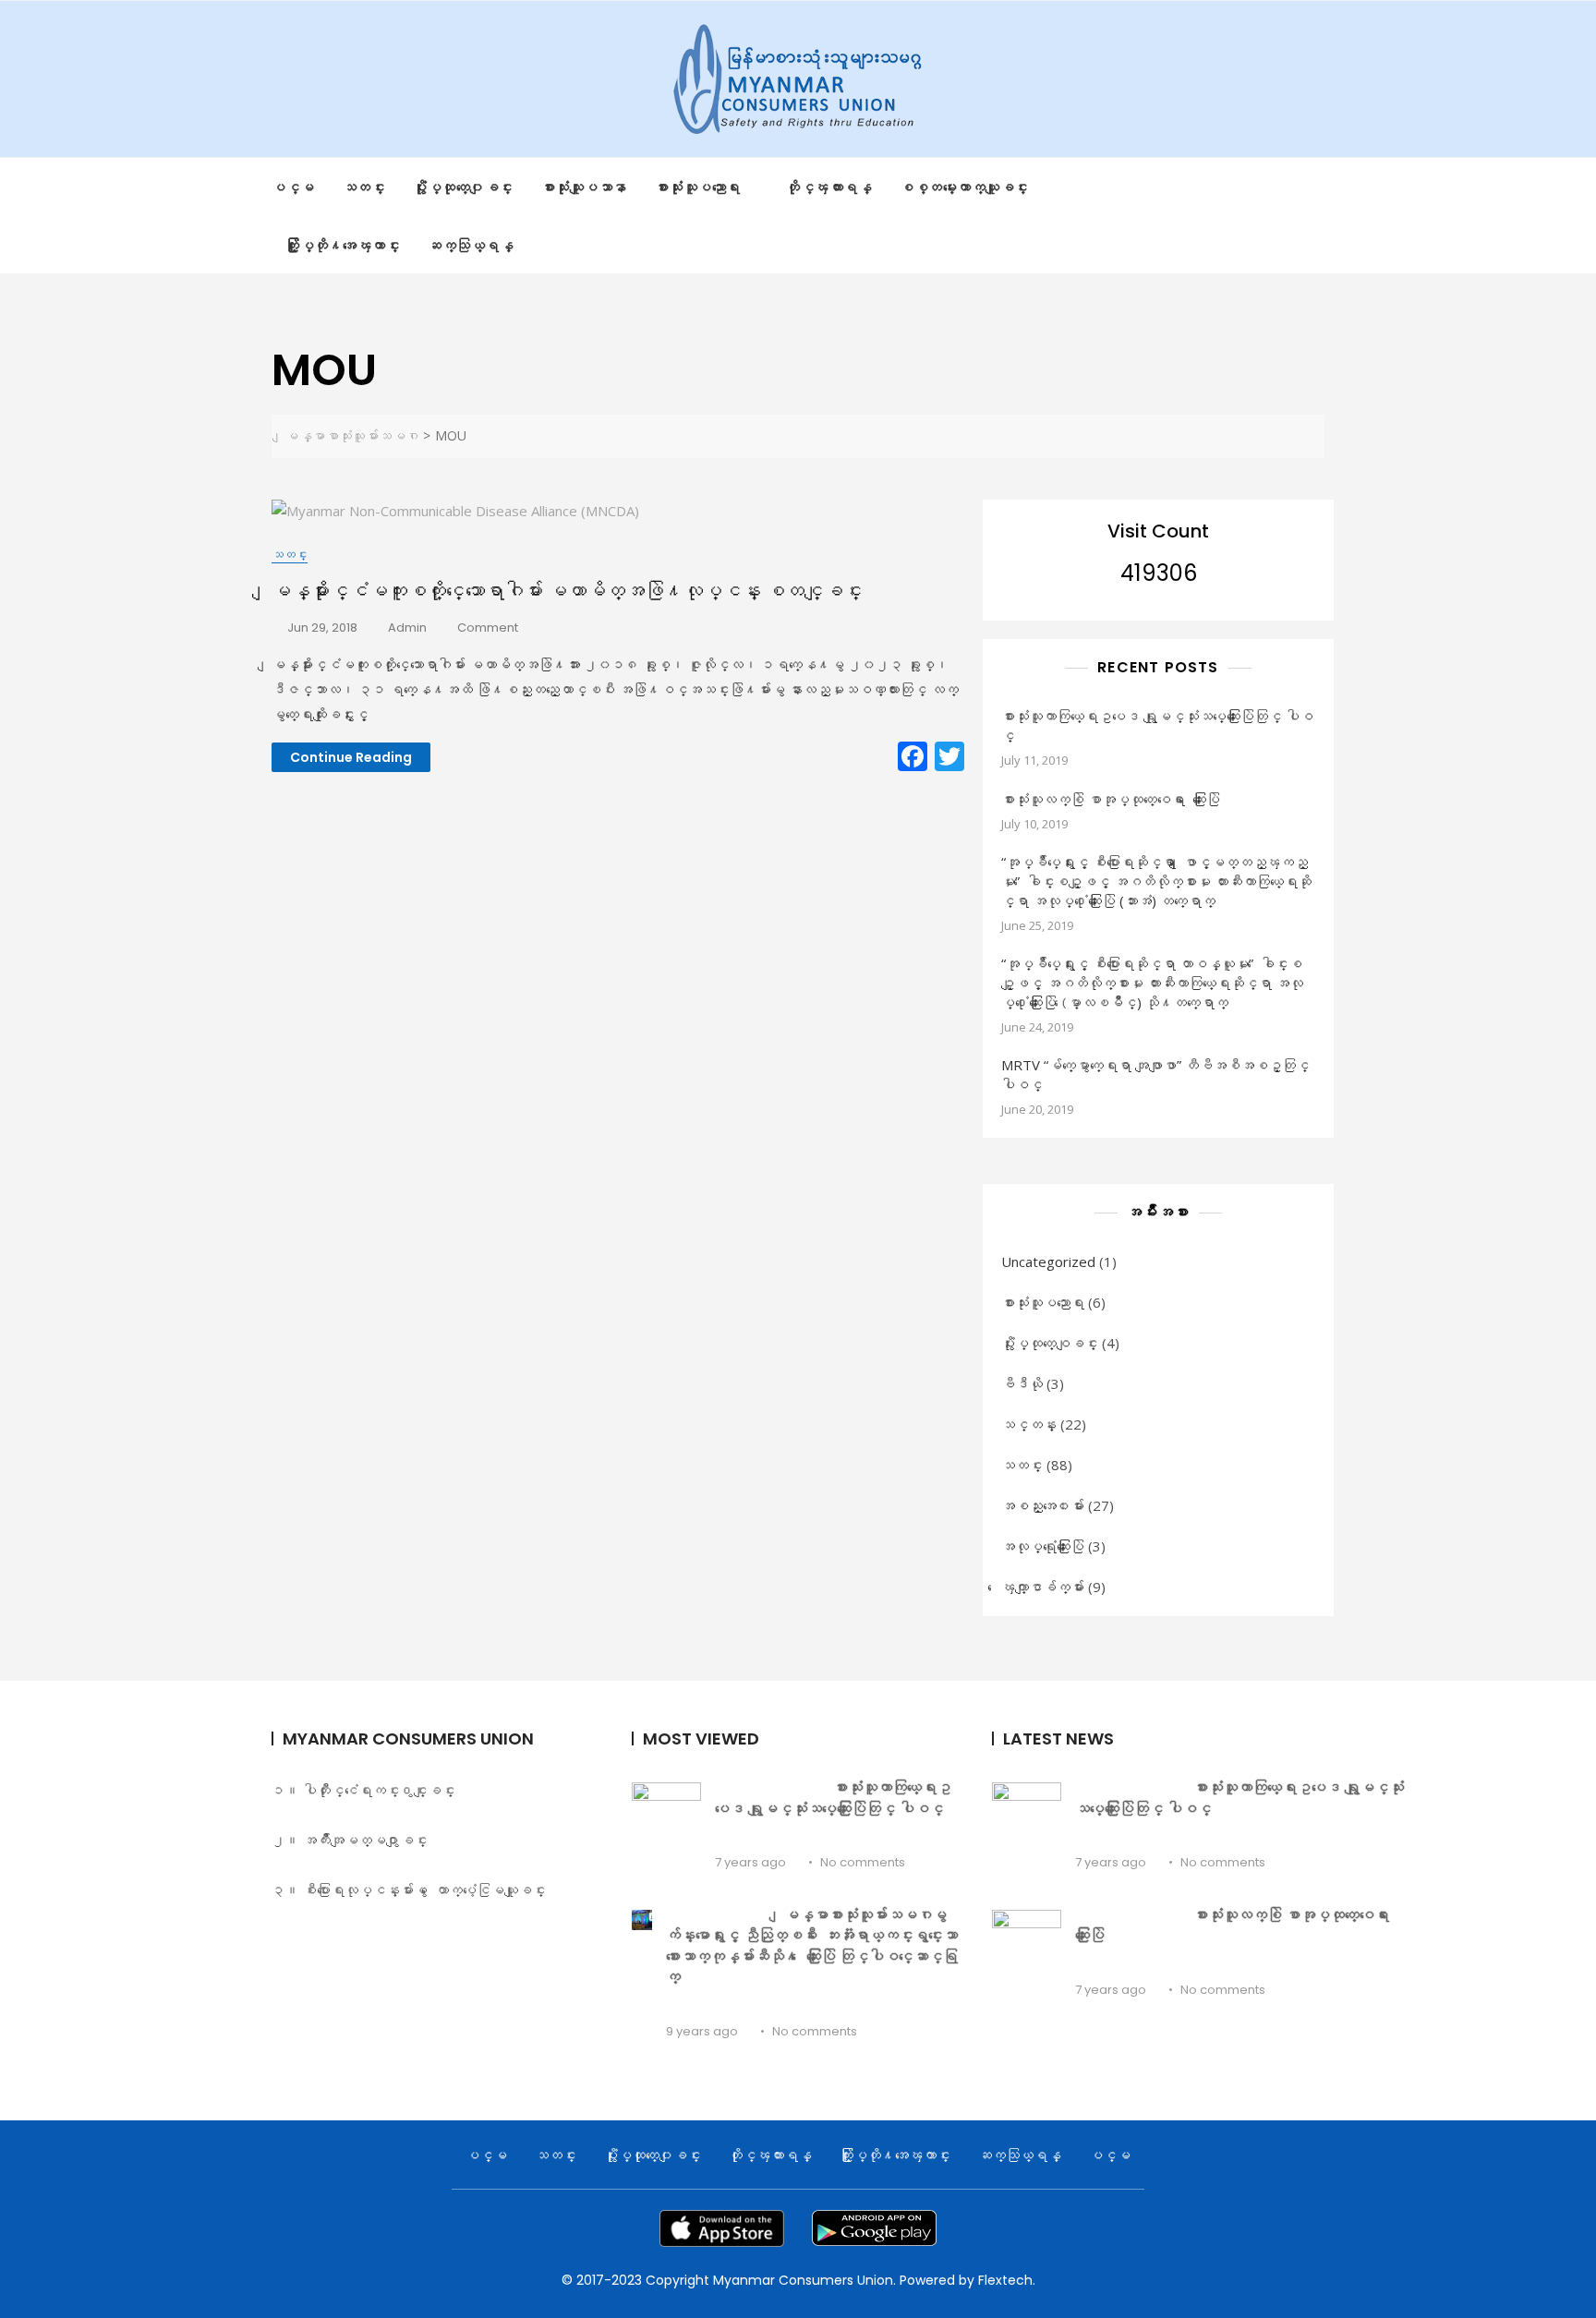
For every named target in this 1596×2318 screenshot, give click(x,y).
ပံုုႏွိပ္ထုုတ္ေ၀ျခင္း (463, 187)
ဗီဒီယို (1022, 1383)
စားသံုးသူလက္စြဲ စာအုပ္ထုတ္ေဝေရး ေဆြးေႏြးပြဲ (1111, 799)
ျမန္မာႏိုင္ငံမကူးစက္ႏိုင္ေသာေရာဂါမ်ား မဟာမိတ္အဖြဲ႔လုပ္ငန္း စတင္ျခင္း (567, 591)
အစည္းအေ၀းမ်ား (1043, 1505)
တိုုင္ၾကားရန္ (829, 187)
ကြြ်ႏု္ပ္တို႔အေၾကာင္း (343, 245)
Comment (488, 628)
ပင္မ (293, 187)
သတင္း (364, 187)
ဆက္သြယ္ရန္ (471, 245)
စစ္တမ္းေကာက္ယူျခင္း (964, 187)
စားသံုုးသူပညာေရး (698, 187)
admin (407, 628)
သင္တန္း (1029, 1424)
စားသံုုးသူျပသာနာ (584, 187)
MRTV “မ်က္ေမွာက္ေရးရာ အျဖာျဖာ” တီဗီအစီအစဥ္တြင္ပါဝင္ (1155, 1074)
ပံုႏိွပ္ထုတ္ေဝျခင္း (1050, 1343)
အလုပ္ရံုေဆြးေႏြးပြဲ (1043, 1546)
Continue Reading (351, 757)
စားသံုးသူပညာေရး (1043, 1302)
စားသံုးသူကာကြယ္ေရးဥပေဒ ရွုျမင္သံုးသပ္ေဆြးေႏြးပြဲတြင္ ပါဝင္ (1157, 725)
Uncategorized (1048, 1262)
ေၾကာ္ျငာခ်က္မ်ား (1043, 1587)
